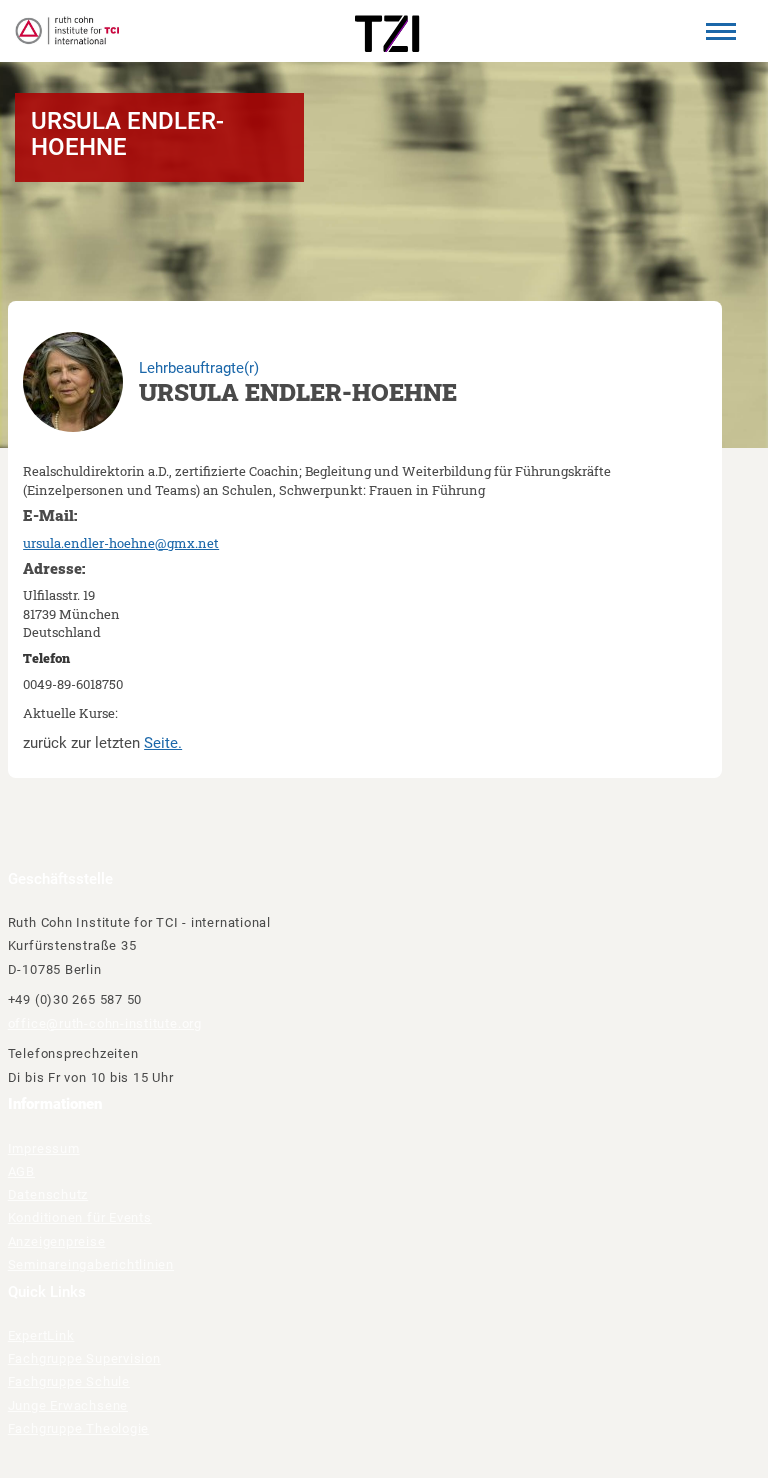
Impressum (44, 1148)
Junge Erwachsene (68, 1405)
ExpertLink (41, 1335)
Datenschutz (48, 1194)
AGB (21, 1171)
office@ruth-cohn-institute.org (105, 1023)
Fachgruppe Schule (69, 1381)
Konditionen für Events (80, 1217)
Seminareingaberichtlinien (91, 1264)
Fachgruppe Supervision (84, 1358)
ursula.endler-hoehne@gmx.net (121, 543)
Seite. (163, 743)
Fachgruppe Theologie (78, 1428)
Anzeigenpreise (57, 1241)
